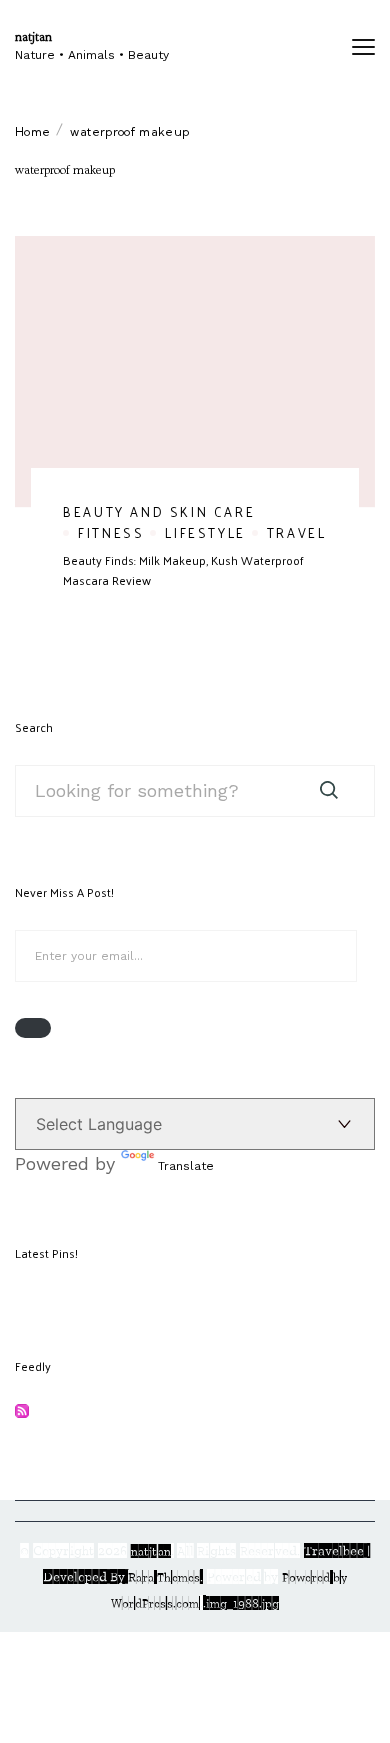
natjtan (33, 37)
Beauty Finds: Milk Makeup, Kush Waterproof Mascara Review (183, 570)
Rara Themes (164, 1577)
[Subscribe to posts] (22, 1413)
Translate (186, 1166)
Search (34, 727)
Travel (297, 532)
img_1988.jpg (242, 1603)
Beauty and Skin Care (159, 511)
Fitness (111, 532)
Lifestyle (205, 532)
